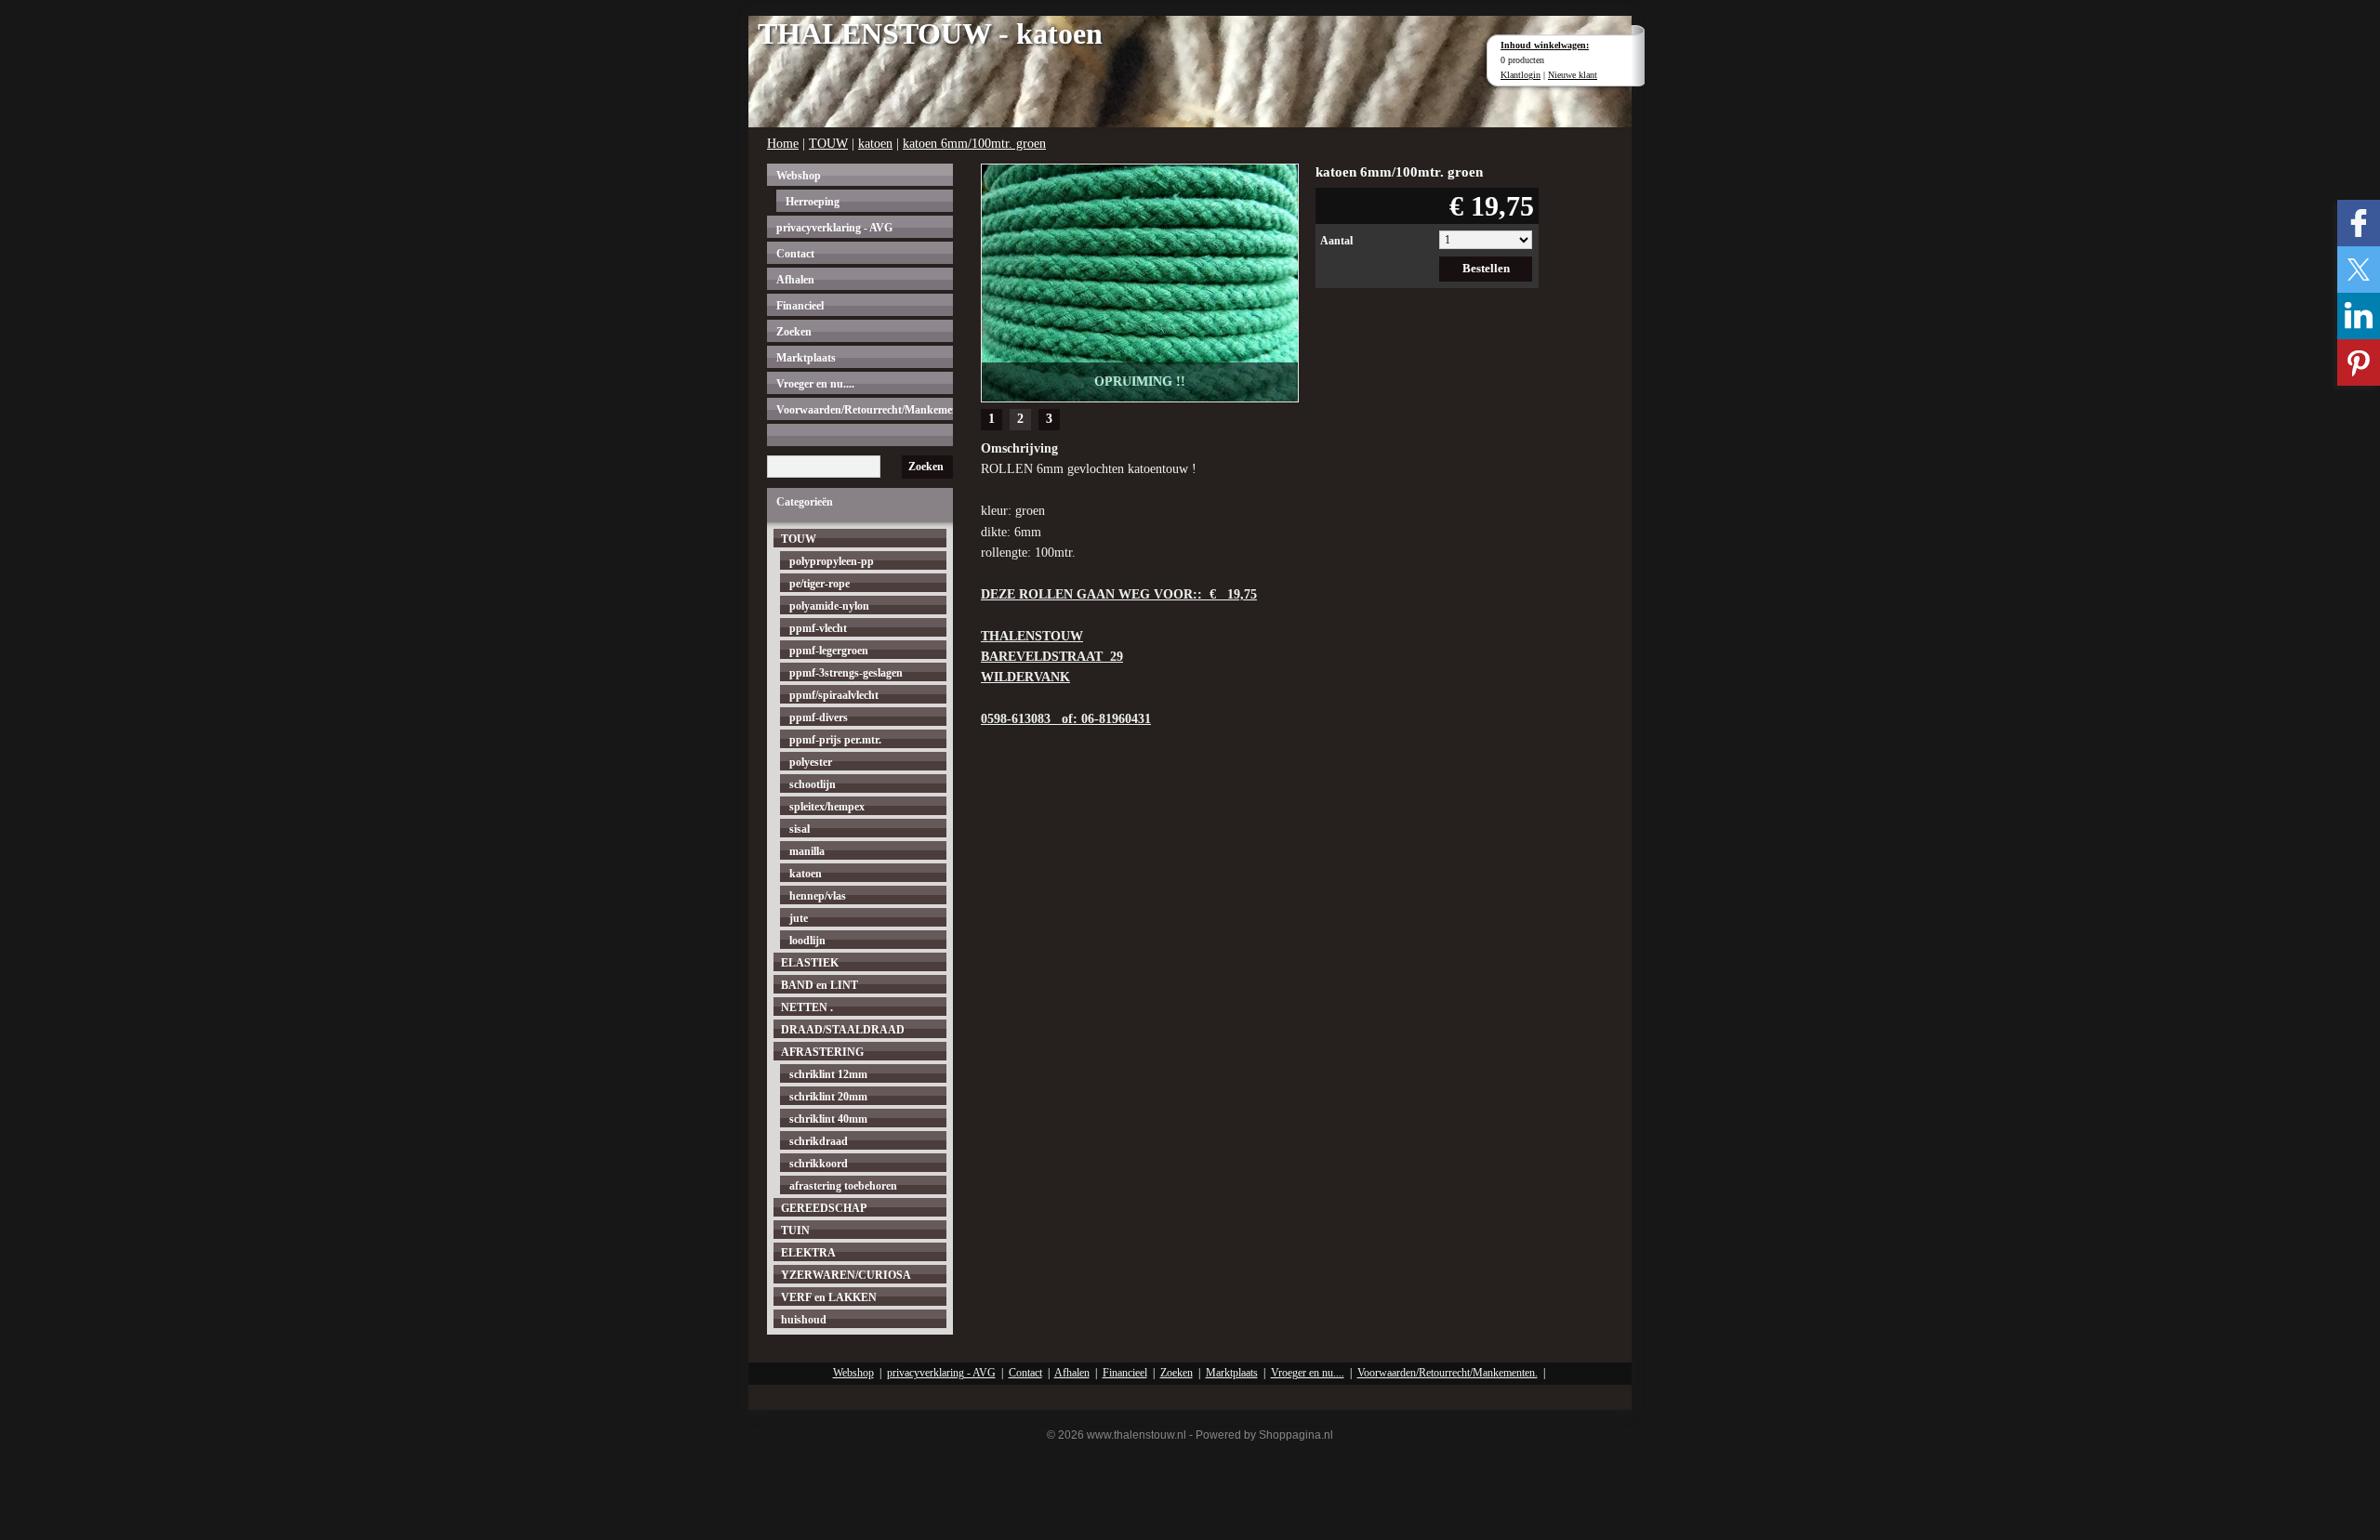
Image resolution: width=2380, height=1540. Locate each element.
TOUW (828, 144)
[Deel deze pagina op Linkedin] (2359, 316)
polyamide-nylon (829, 606)
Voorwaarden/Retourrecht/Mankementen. (865, 410)
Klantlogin (1521, 75)
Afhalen (795, 280)
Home (783, 144)
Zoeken (794, 332)
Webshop (799, 176)
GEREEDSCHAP (824, 1208)
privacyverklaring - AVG (834, 228)
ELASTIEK (810, 963)
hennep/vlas (818, 896)
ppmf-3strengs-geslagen (846, 673)
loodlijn (807, 941)
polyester (811, 762)
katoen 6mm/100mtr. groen (974, 144)
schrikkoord (819, 1164)
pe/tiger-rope (820, 584)
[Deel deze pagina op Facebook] (2359, 223)
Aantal (1336, 241)
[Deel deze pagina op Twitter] (2359, 270)
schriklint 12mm (828, 1074)
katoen (875, 144)
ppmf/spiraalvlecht (834, 695)
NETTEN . (807, 1007)
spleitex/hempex (827, 807)
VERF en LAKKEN (829, 1297)
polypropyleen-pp (832, 561)
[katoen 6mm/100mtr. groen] (1140, 281)
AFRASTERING (822, 1052)
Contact (795, 254)
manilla (807, 851)
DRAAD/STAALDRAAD (843, 1030)
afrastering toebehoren (843, 1186)
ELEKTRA (808, 1253)
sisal (800, 829)
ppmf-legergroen (829, 651)
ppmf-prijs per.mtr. (835, 740)
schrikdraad (819, 1141)
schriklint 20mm (828, 1097)
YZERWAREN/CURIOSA (846, 1275)
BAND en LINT (820, 985)
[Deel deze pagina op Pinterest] (2359, 362)
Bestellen (1486, 268)
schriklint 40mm (828, 1119)
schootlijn (813, 784)
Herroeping (813, 202)
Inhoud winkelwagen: (1545, 45)
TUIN (795, 1231)
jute (799, 918)
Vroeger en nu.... (815, 384)
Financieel (800, 306)
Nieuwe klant (1573, 75)
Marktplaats (806, 358)
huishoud (804, 1320)
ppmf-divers (819, 717)
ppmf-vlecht (818, 628)
